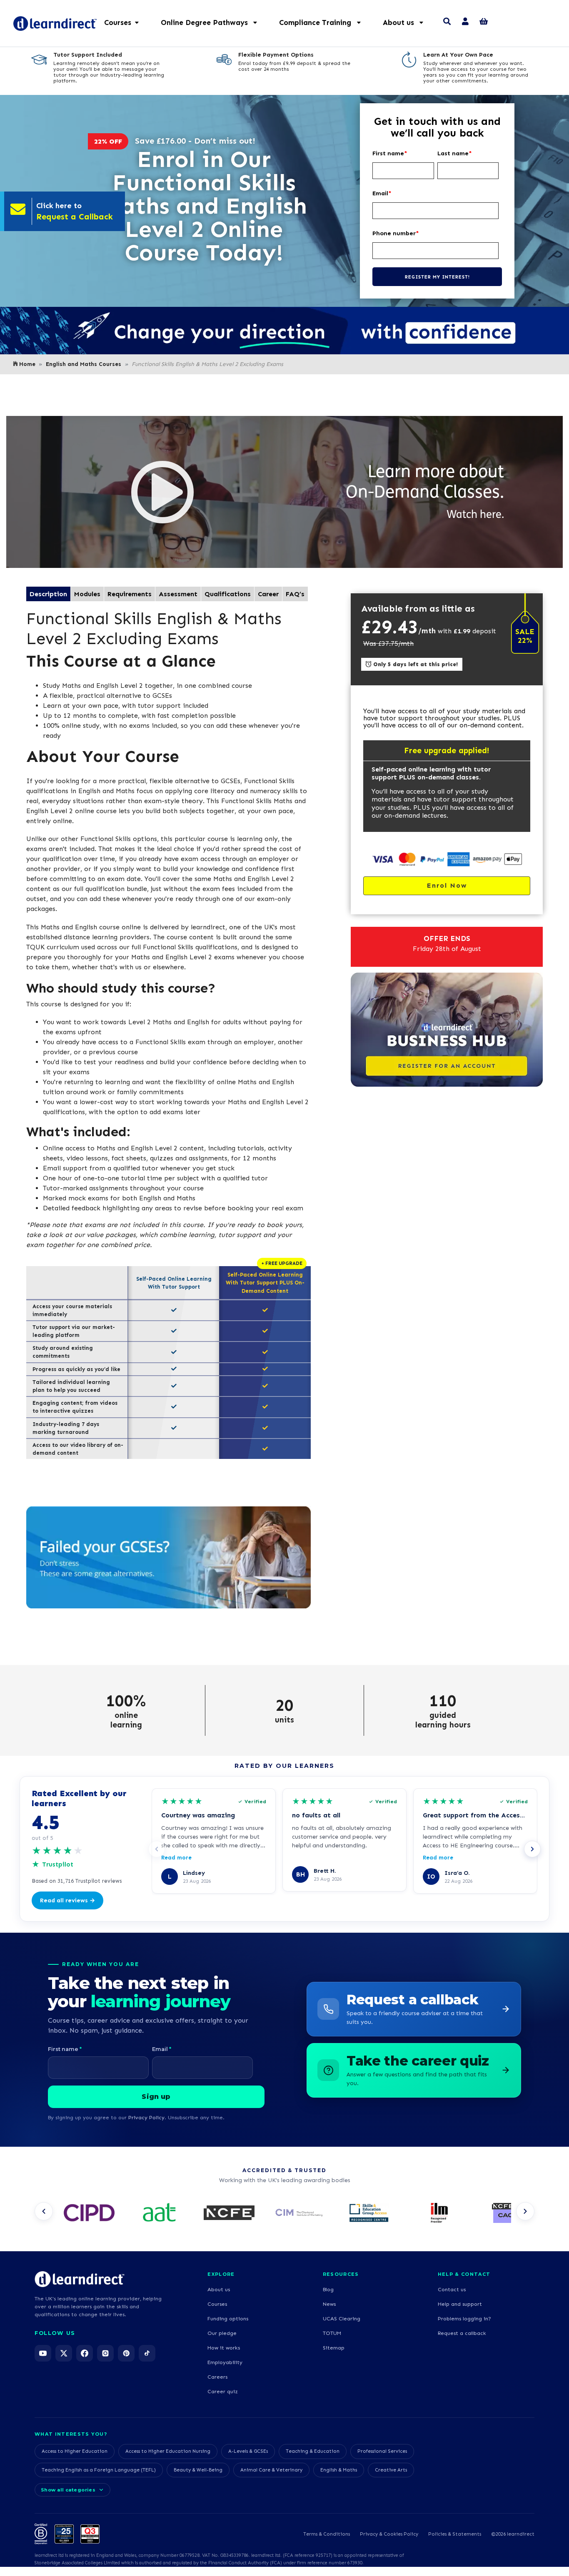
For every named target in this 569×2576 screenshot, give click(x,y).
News (329, 2304)
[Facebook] (85, 2353)
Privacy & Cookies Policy (389, 2534)
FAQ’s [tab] (295, 594)
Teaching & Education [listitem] (313, 2451)
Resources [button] (341, 2274)
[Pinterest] (126, 2353)
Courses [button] (118, 22)
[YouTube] (43, 2353)
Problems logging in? (464, 2318)
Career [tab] (268, 594)
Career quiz (223, 2391)
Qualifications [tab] (228, 594)
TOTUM (332, 2333)
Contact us (452, 2289)
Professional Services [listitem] (382, 2451)
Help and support (460, 2304)
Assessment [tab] (178, 594)
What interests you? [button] (71, 2434)
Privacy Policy (146, 2117)
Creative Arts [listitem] (391, 2470)
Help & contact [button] (464, 2274)
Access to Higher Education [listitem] (75, 2451)
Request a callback (462, 2333)
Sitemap (334, 2348)
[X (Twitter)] (64, 2353)
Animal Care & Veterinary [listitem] (271, 2470)
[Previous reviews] (157, 1849)
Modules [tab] (87, 594)
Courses (217, 2304)
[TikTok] (147, 2353)
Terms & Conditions (327, 2534)
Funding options (228, 2318)
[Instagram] (105, 2353)
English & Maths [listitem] (339, 2470)
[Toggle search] (447, 22)
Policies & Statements (455, 2534)
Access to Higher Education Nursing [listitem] (168, 2451)
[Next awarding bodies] (525, 2211)
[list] (284, 2214)
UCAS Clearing (342, 2318)
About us (219, 2289)
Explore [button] (221, 2274)
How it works (224, 2348)
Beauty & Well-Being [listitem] (198, 2470)
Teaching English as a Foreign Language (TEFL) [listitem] (99, 2470)
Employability (225, 2362)
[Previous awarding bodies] (44, 2211)
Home (27, 364)
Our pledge (222, 2333)
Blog (328, 2289)
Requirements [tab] (130, 594)
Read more (176, 1858)
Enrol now (447, 885)
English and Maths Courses (84, 364)
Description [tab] (48, 594)
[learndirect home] (80, 2279)
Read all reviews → (67, 1900)
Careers (217, 2377)
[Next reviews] (532, 1849)
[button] (213, 22)
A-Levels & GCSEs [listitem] (248, 2451)
